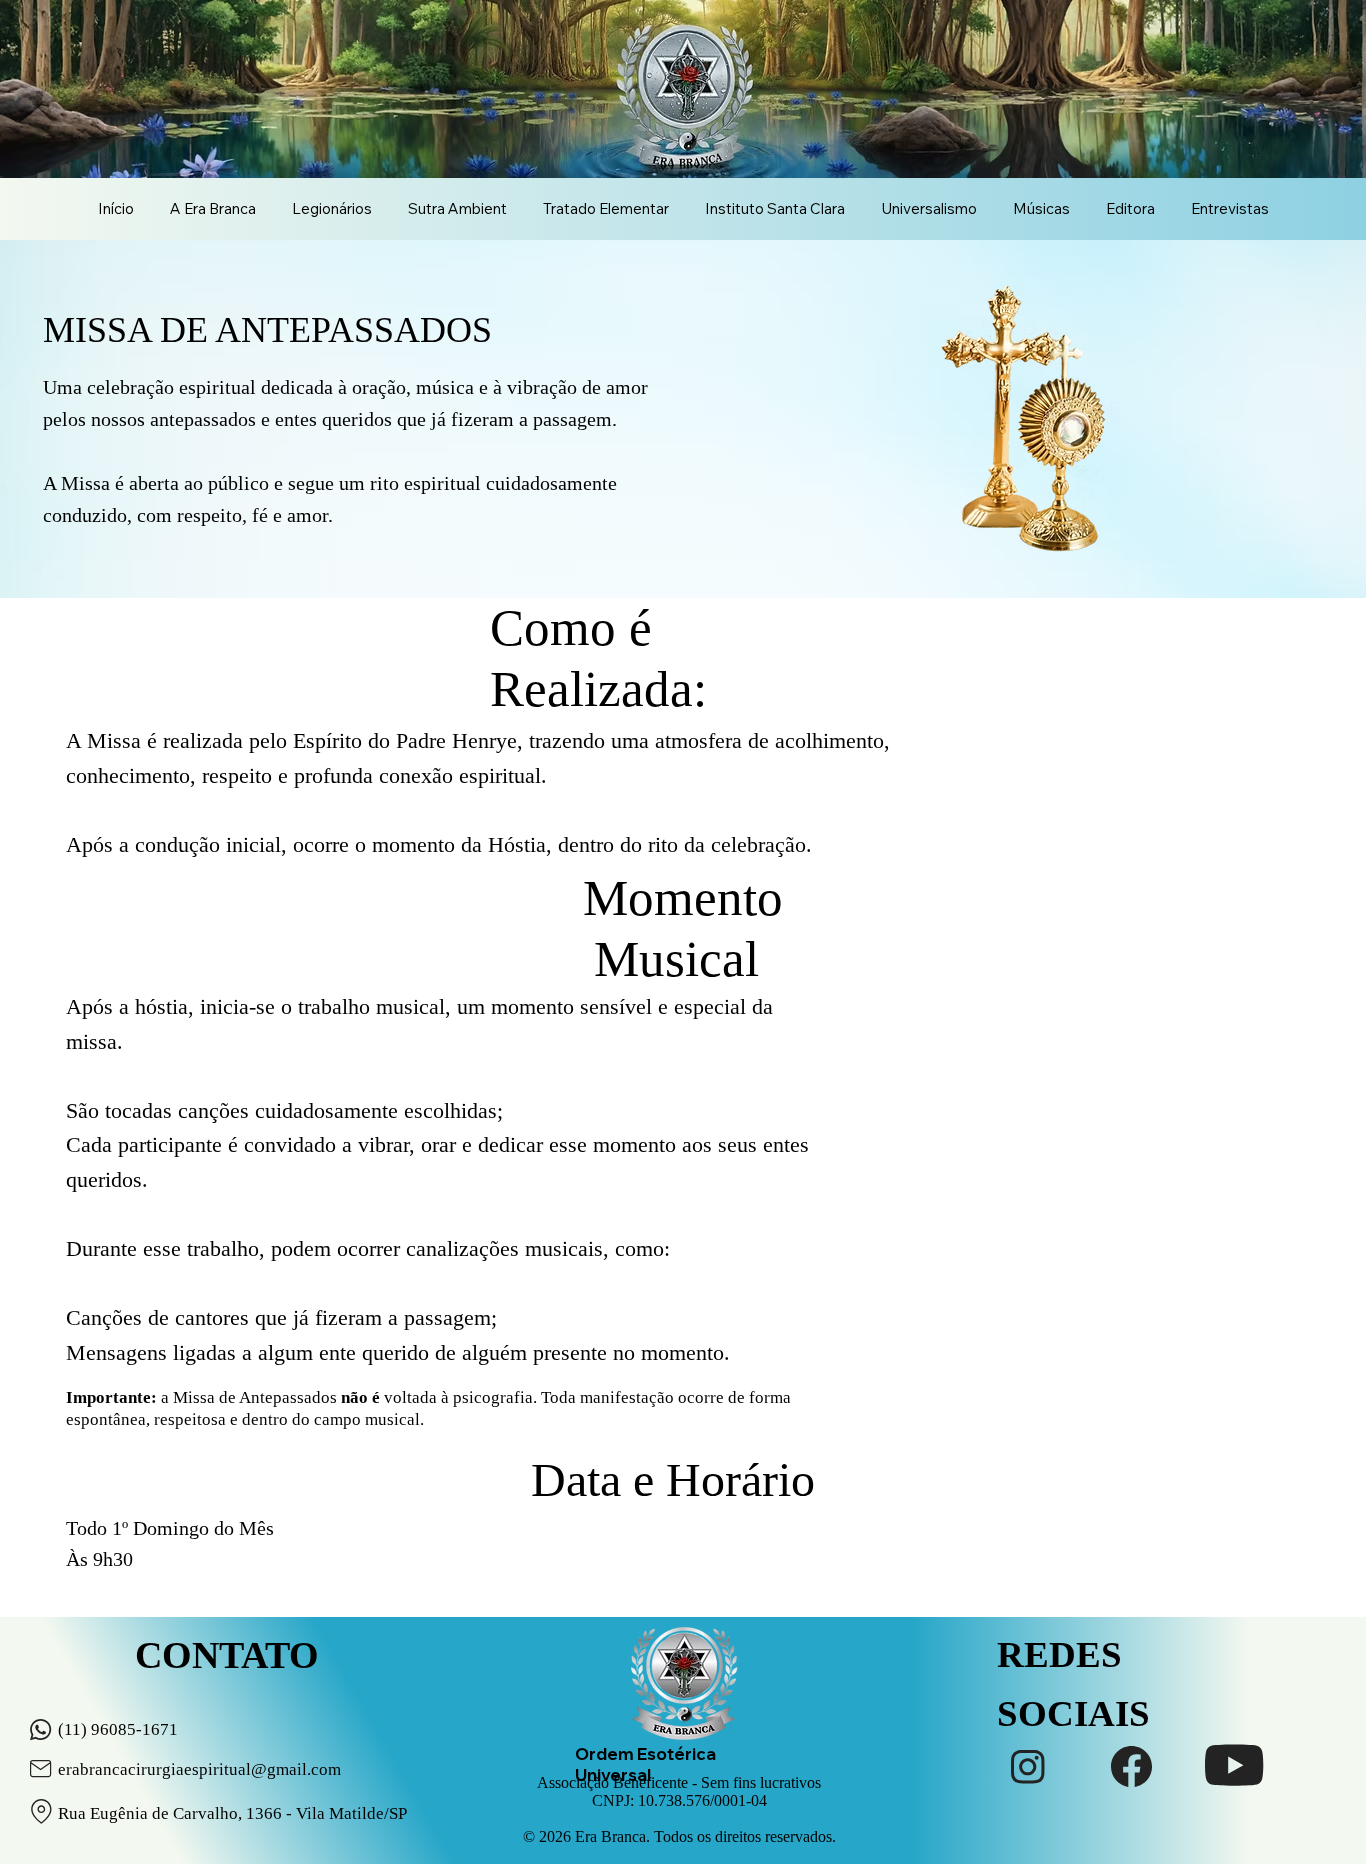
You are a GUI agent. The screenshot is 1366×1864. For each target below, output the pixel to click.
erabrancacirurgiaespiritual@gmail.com (199, 1769)
